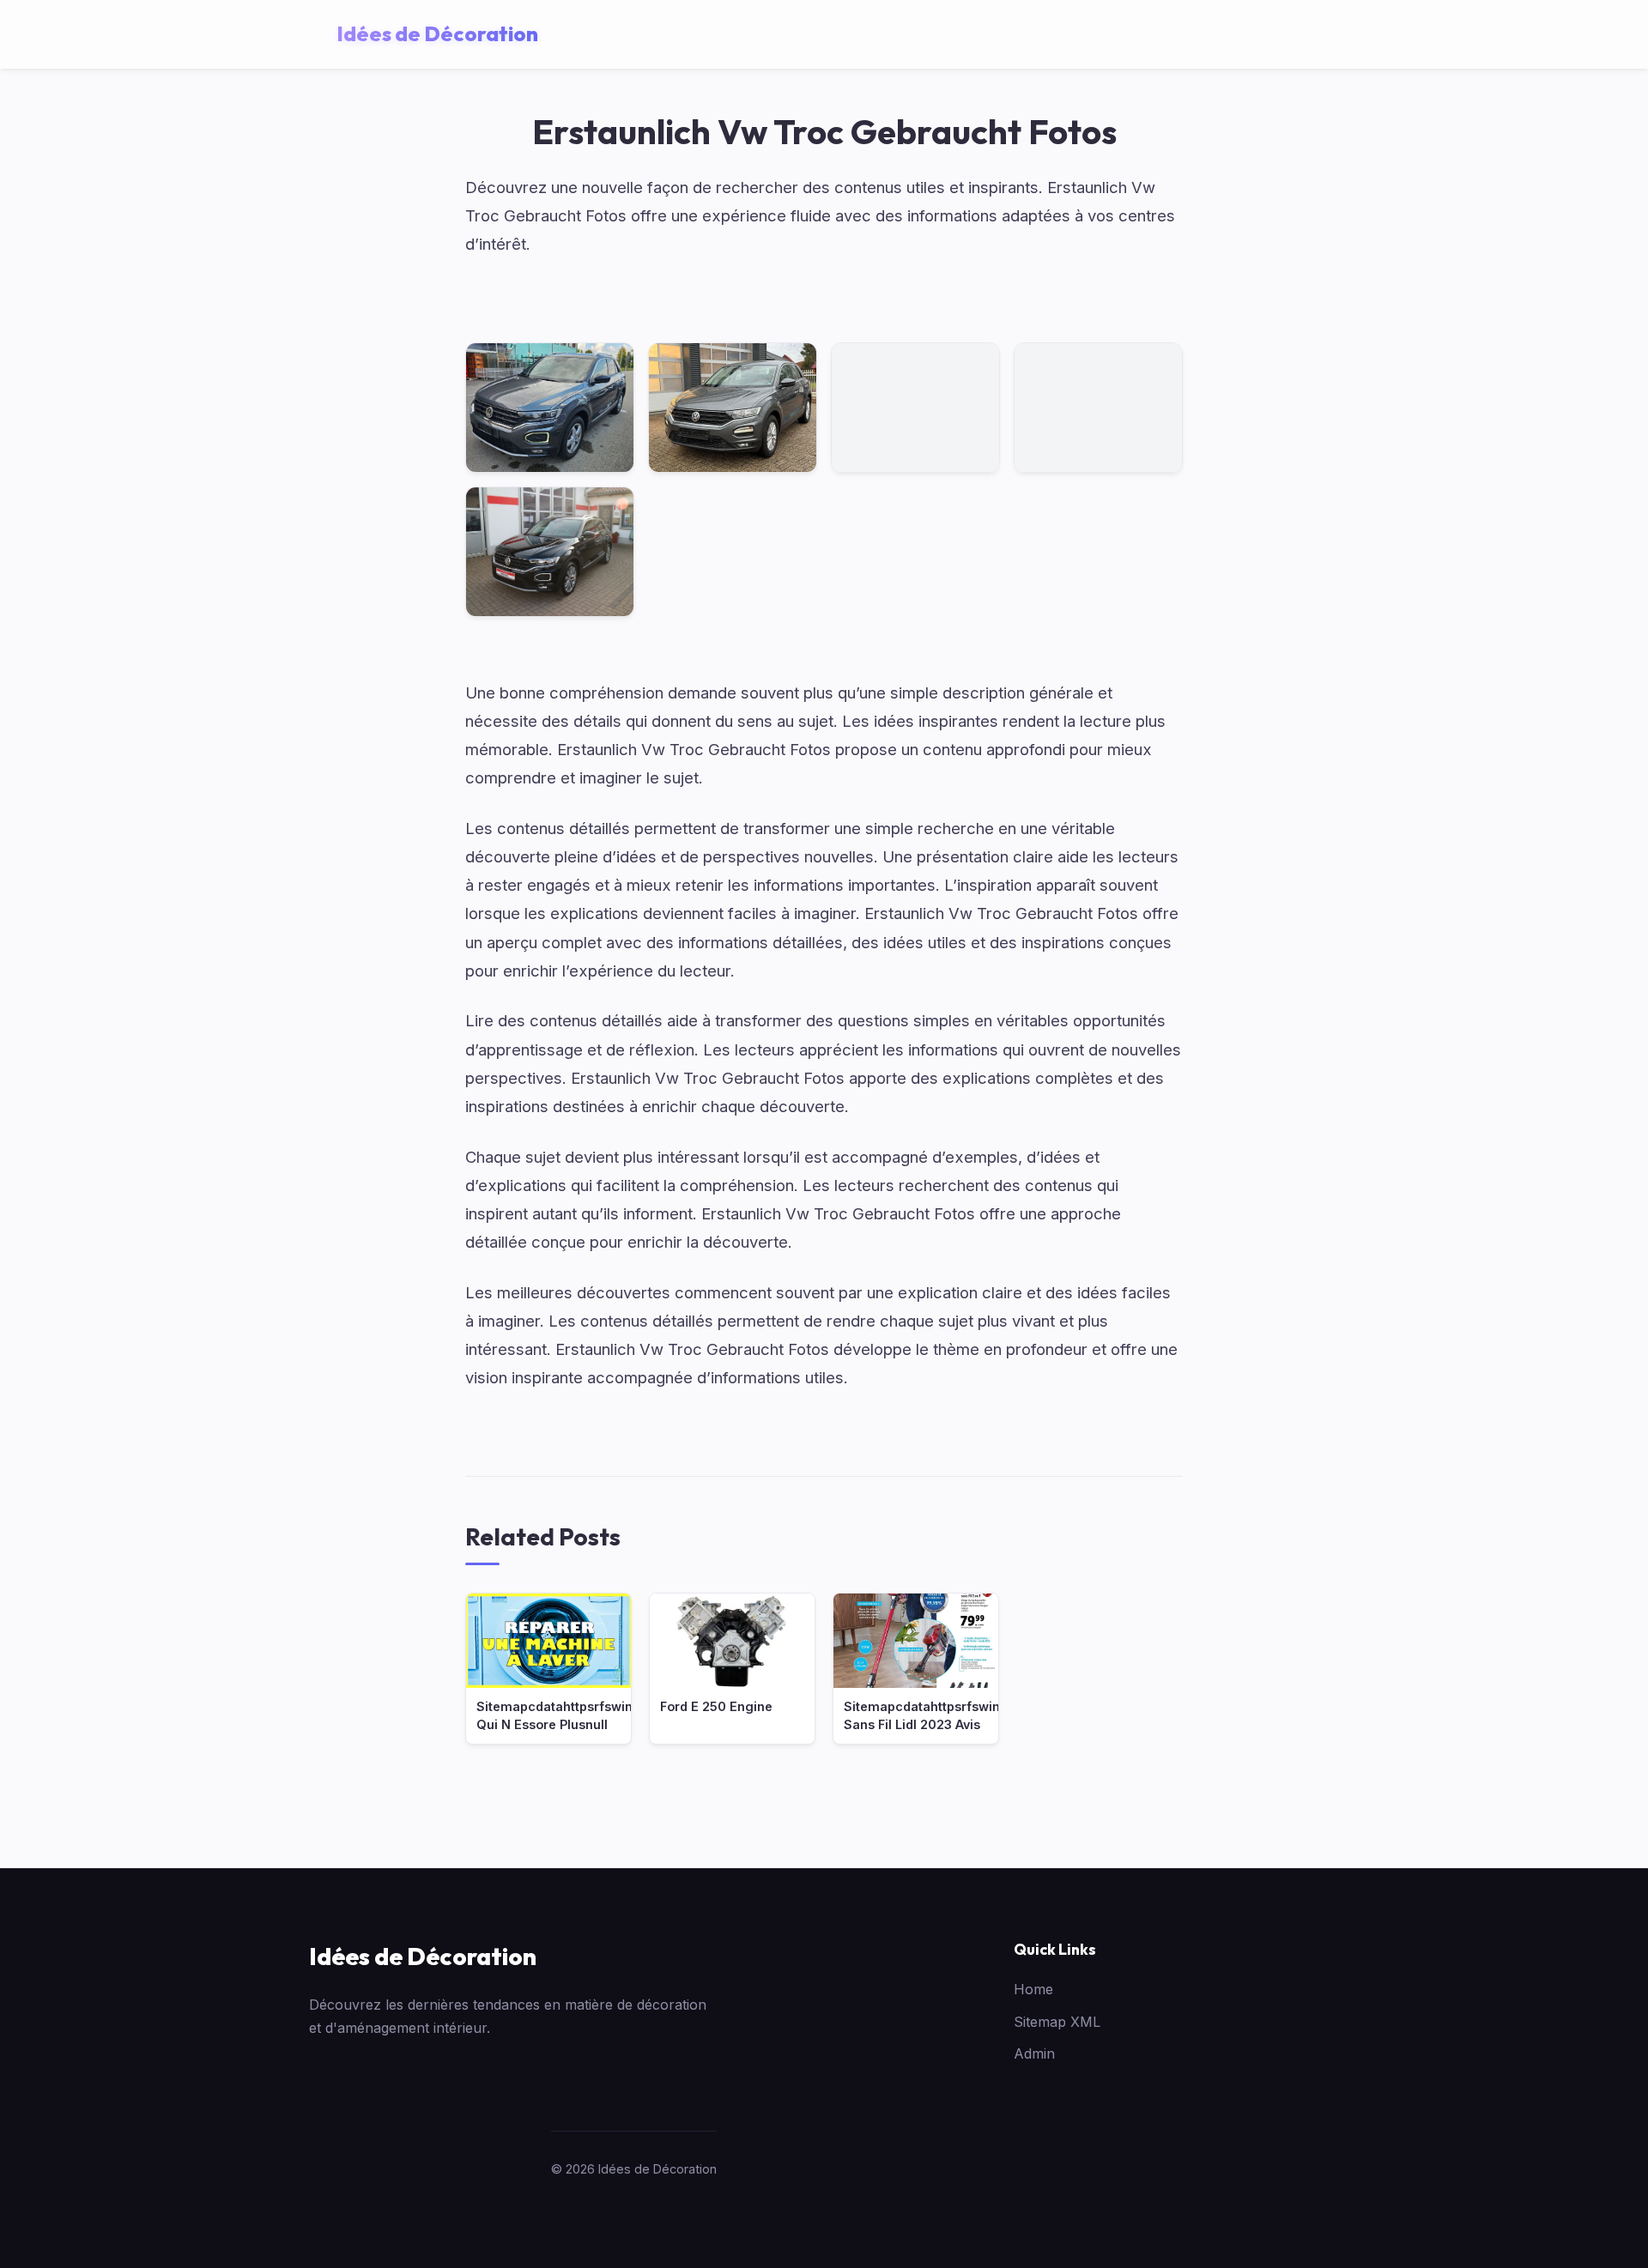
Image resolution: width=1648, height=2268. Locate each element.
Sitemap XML (1057, 2022)
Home (1033, 1989)
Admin (1034, 2053)
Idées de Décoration (423, 1956)
